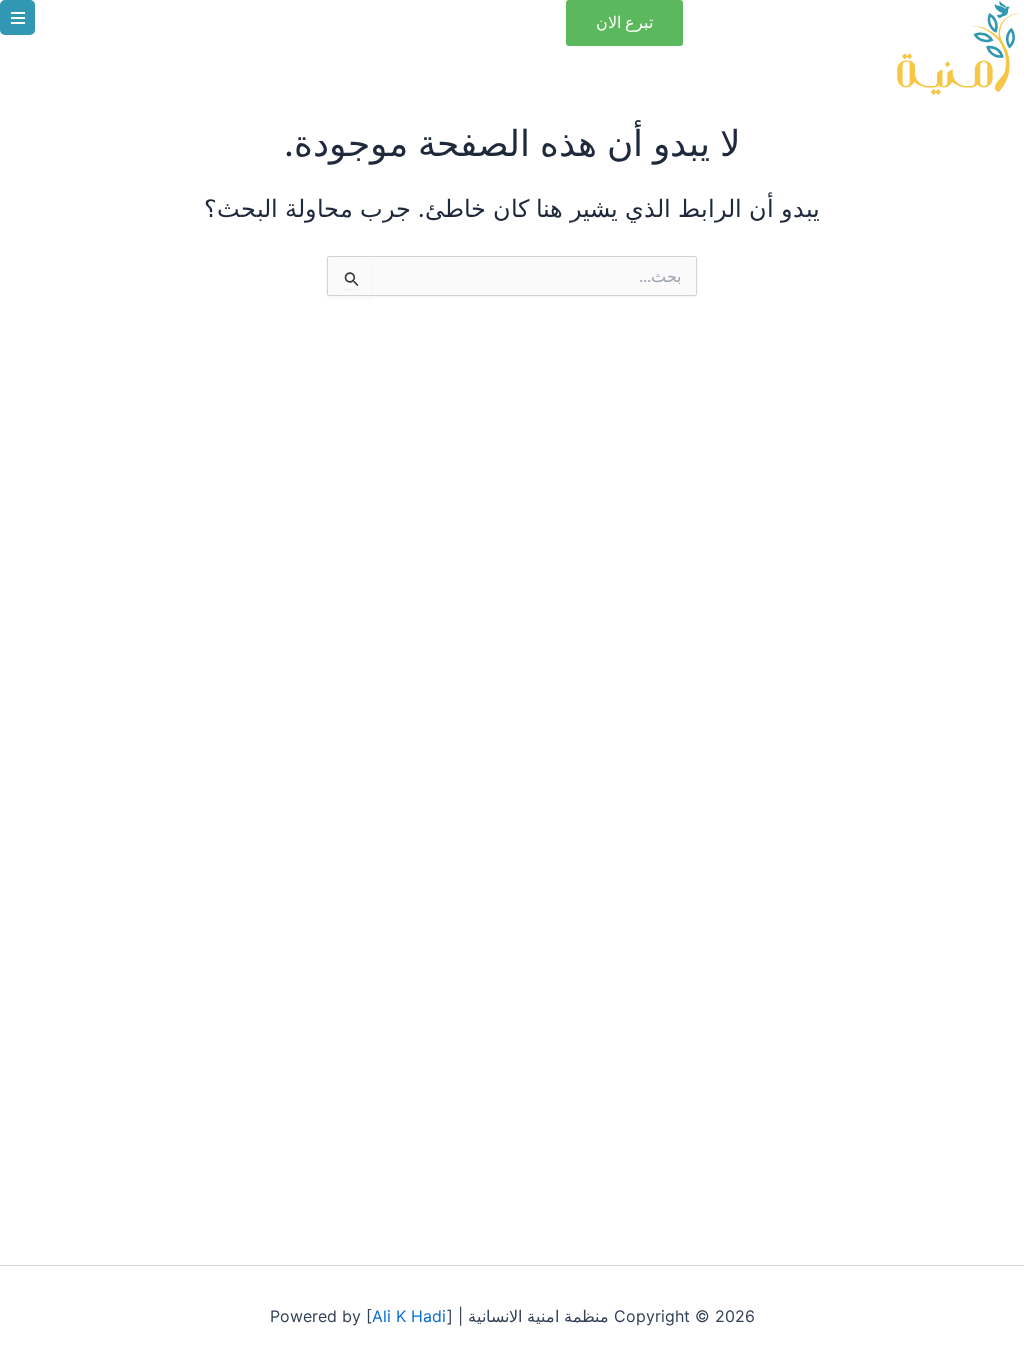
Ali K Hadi (409, 1316)
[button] (17, 17)
